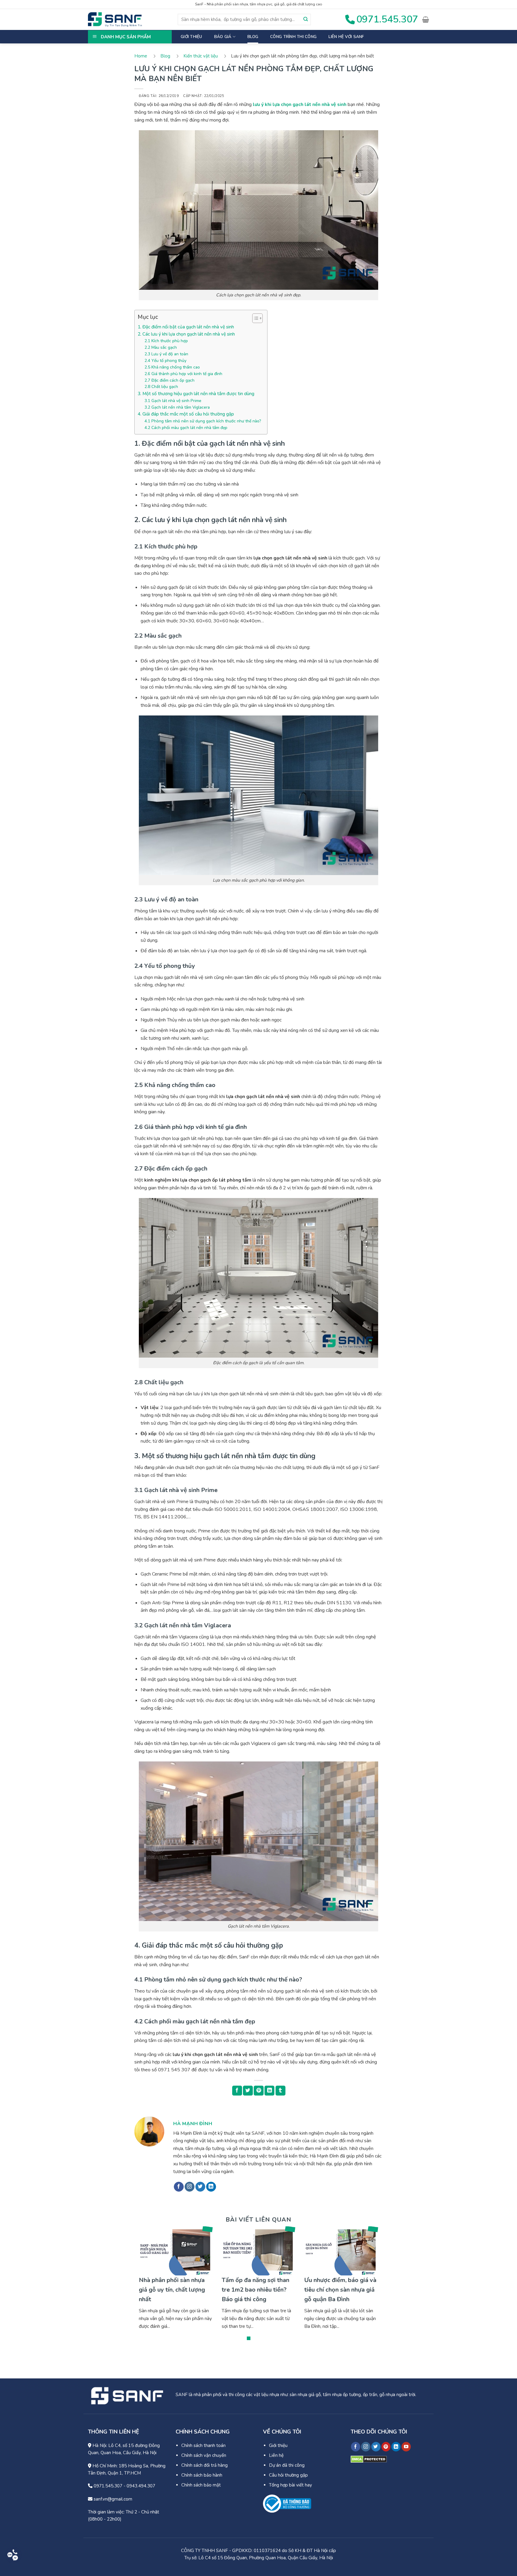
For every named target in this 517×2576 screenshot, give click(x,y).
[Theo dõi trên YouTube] (406, 2447)
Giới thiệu (191, 37)
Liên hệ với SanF (346, 37)
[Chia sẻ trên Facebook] (237, 2091)
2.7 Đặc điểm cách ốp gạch (169, 380)
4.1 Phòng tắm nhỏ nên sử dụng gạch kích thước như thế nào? (203, 421)
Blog (253, 37)
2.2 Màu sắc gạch (161, 347)
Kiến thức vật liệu (201, 56)
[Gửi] (306, 19)
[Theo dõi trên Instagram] (190, 2187)
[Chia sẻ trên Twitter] (248, 2091)
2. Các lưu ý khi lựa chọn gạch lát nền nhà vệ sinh (186, 334)
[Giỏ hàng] (426, 19)
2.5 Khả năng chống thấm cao (172, 367)
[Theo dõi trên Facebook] (179, 2187)
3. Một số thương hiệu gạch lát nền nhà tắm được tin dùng (196, 394)
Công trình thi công (293, 37)
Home (141, 56)
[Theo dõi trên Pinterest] (386, 2447)
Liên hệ (276, 2455)
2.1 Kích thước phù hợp (166, 341)
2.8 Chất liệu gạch (161, 387)
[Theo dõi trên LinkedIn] (211, 2187)
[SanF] (115, 19)
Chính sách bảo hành (202, 2475)
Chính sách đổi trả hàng (204, 2465)
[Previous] (147, 2286)
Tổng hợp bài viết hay (291, 2485)
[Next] (370, 2286)
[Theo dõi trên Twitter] (200, 2187)
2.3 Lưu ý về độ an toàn (166, 354)
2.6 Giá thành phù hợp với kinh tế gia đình (183, 374)
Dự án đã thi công (287, 2465)
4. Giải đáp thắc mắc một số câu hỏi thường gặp (186, 414)
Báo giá (223, 37)
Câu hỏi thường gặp (288, 2475)
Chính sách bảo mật (201, 2485)
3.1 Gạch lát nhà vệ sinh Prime (173, 401)
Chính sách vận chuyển (204, 2455)
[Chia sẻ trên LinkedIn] (269, 2091)
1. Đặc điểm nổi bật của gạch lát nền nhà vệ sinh (186, 327)
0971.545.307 (107, 2486)
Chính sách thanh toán (203, 2445)
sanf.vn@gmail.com (112, 2499)
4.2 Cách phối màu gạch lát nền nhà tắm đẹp (186, 428)
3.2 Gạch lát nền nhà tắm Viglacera (177, 407)
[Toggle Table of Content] (254, 318)
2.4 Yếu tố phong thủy (165, 361)
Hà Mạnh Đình (193, 2124)
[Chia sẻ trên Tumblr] (280, 2091)
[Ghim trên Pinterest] (259, 2091)
